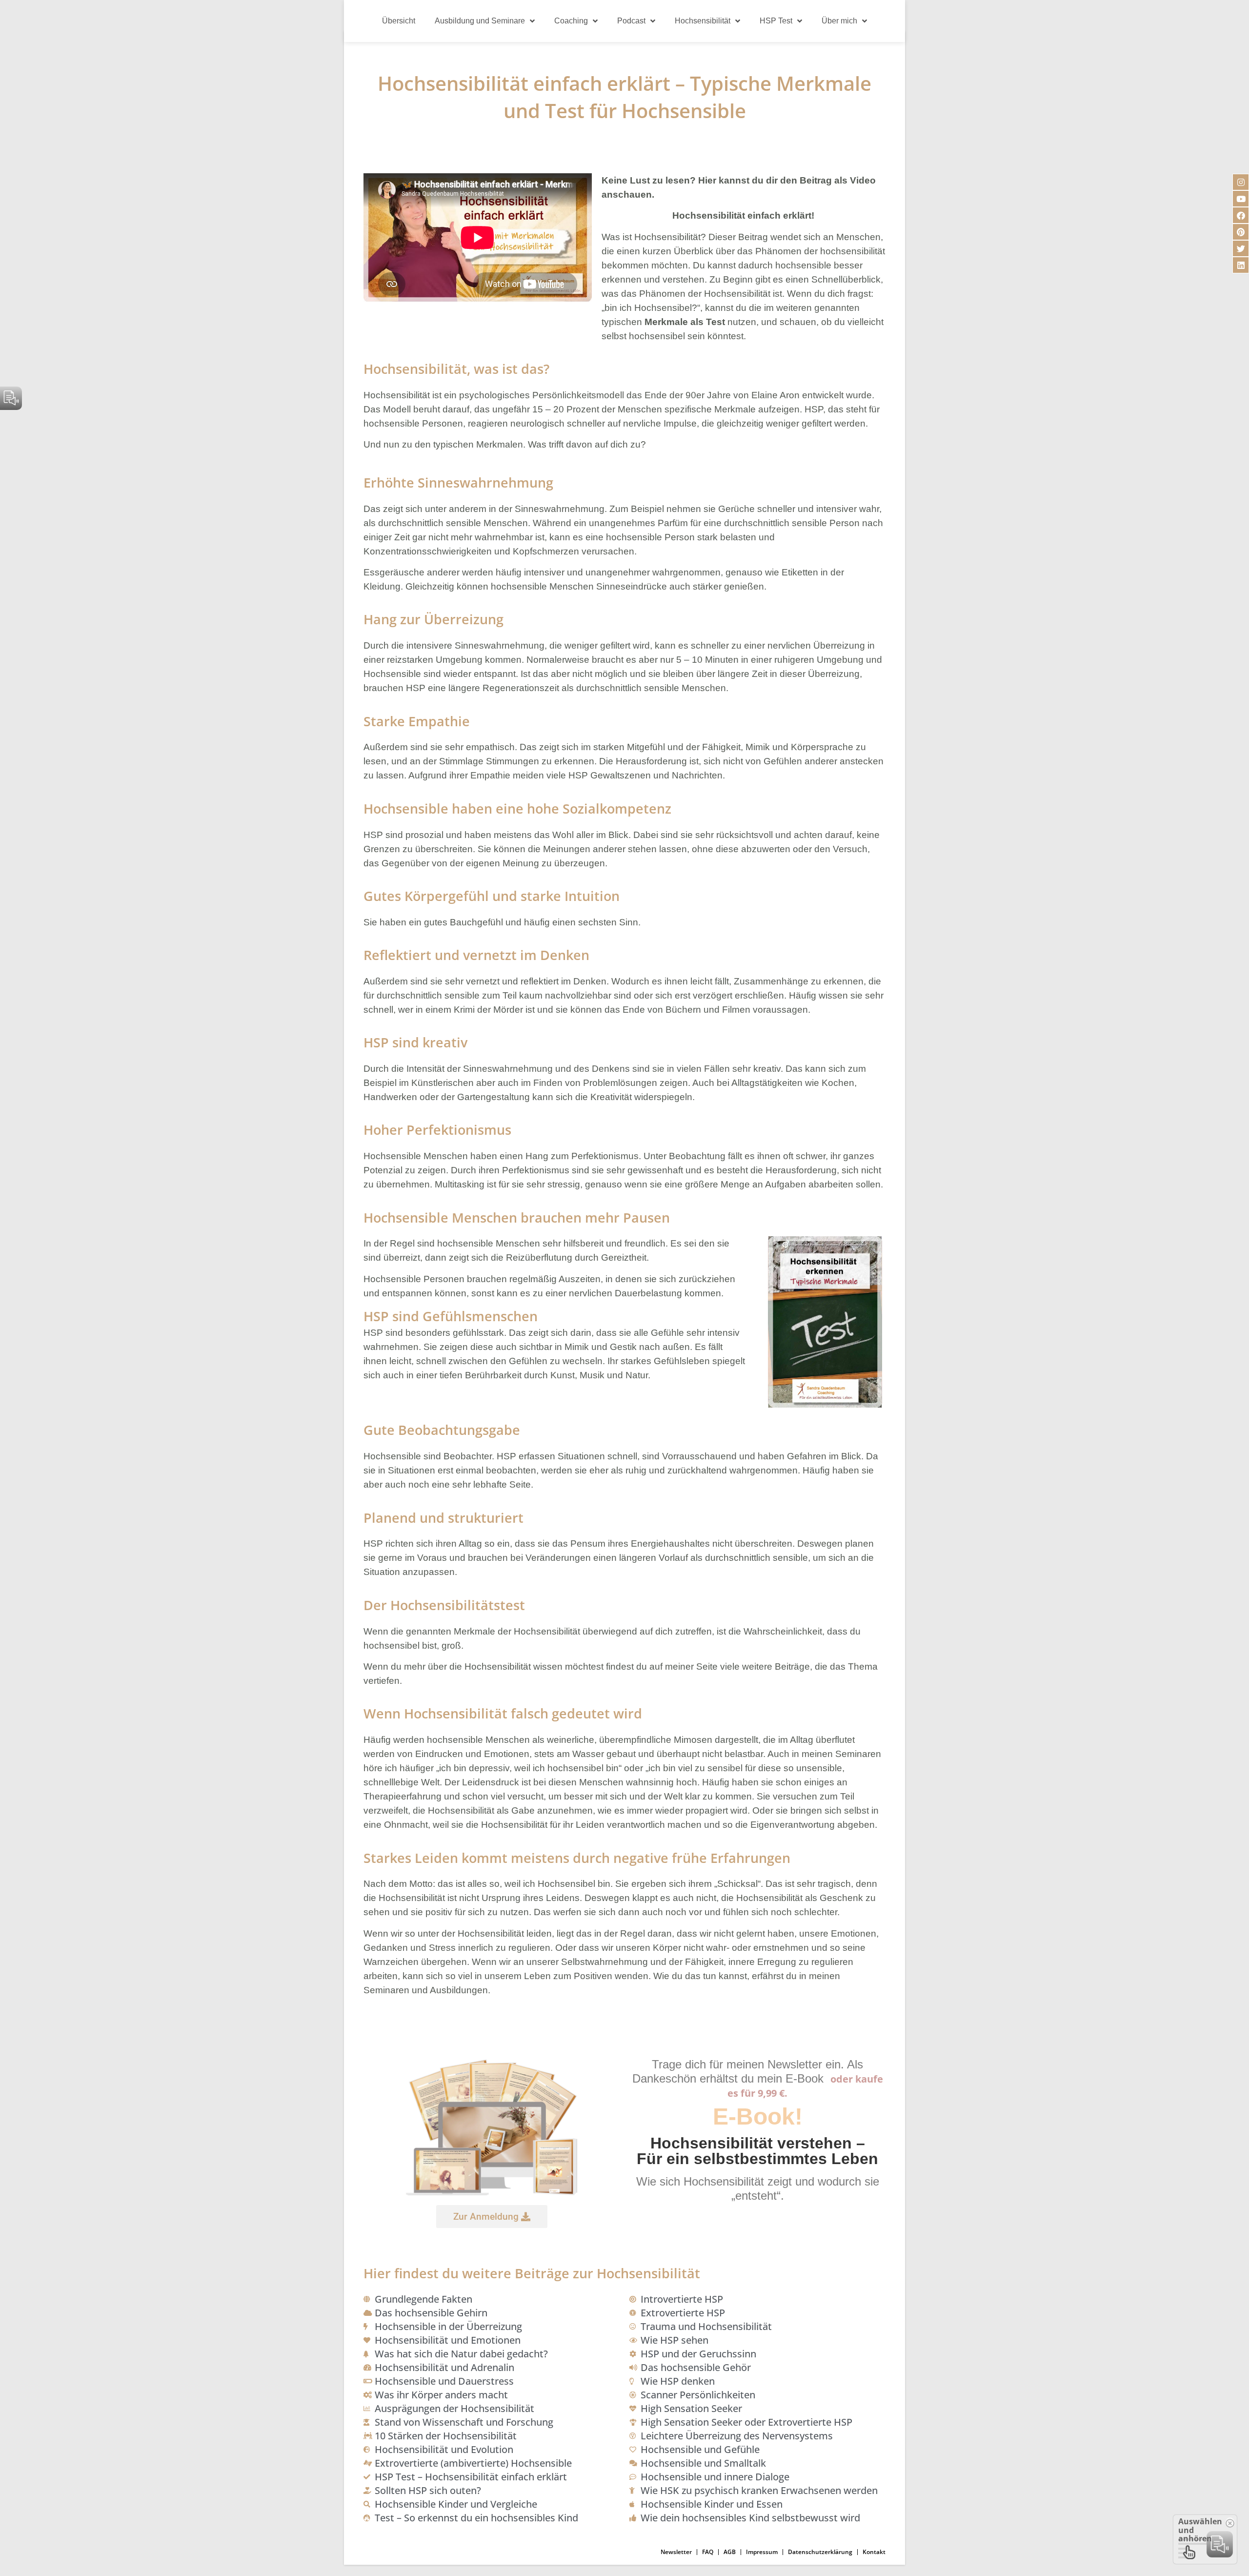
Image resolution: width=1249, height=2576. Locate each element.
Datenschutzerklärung (820, 2552)
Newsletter (676, 2552)
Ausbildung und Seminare (480, 21)
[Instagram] (1241, 182)
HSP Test (776, 21)
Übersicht (399, 21)
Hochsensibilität (703, 21)
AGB (730, 2552)
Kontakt (874, 2552)
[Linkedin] (1241, 265)
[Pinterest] (1241, 232)
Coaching (571, 21)
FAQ (708, 2552)
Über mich (839, 21)
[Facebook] (1241, 215)
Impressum (762, 2552)
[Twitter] (1241, 248)
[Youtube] (1241, 199)
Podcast (631, 21)
